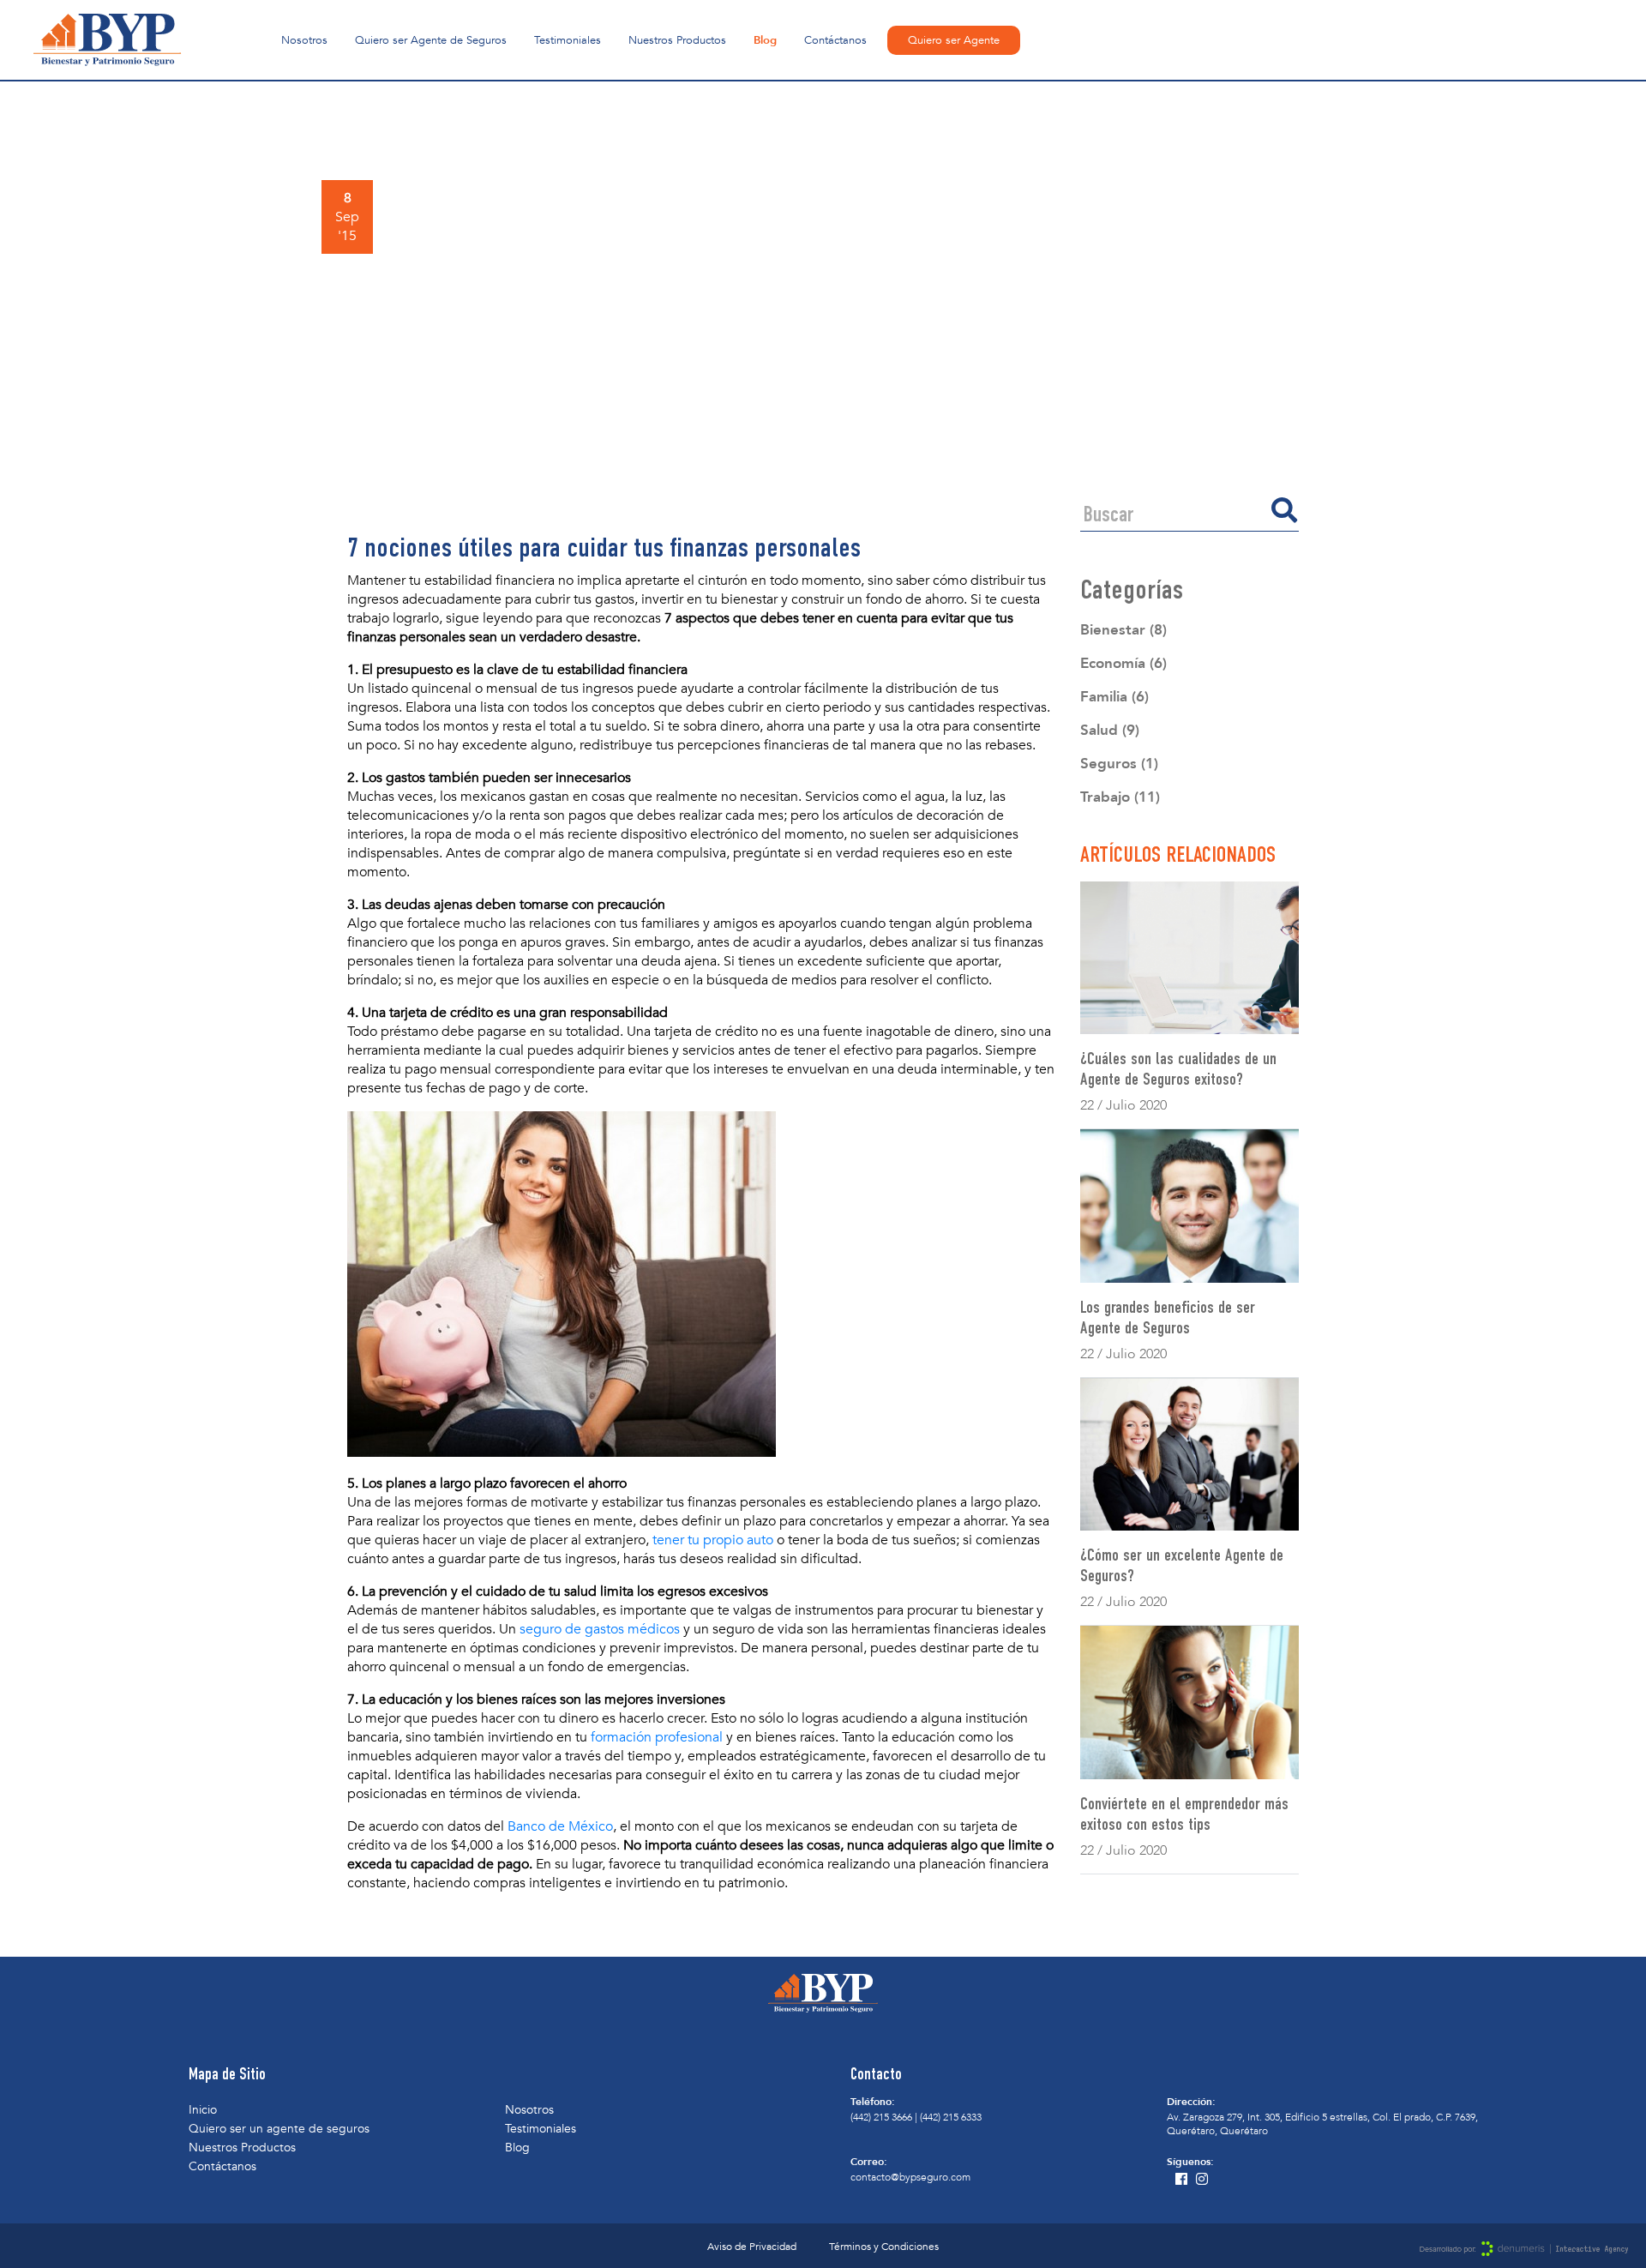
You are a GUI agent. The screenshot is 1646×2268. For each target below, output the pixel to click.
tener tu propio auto (713, 1540)
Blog (765, 40)
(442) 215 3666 (881, 2117)
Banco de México (560, 1826)
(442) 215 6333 (951, 2117)
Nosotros (304, 40)
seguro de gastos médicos (600, 1629)
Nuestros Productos (677, 40)
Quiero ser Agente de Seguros (431, 40)
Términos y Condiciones (884, 2247)
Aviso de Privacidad (752, 2247)
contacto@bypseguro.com (910, 2177)
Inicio (203, 2110)
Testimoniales (568, 40)
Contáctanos (835, 40)
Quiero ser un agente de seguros (279, 2129)
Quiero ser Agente (954, 40)
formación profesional (657, 1737)
